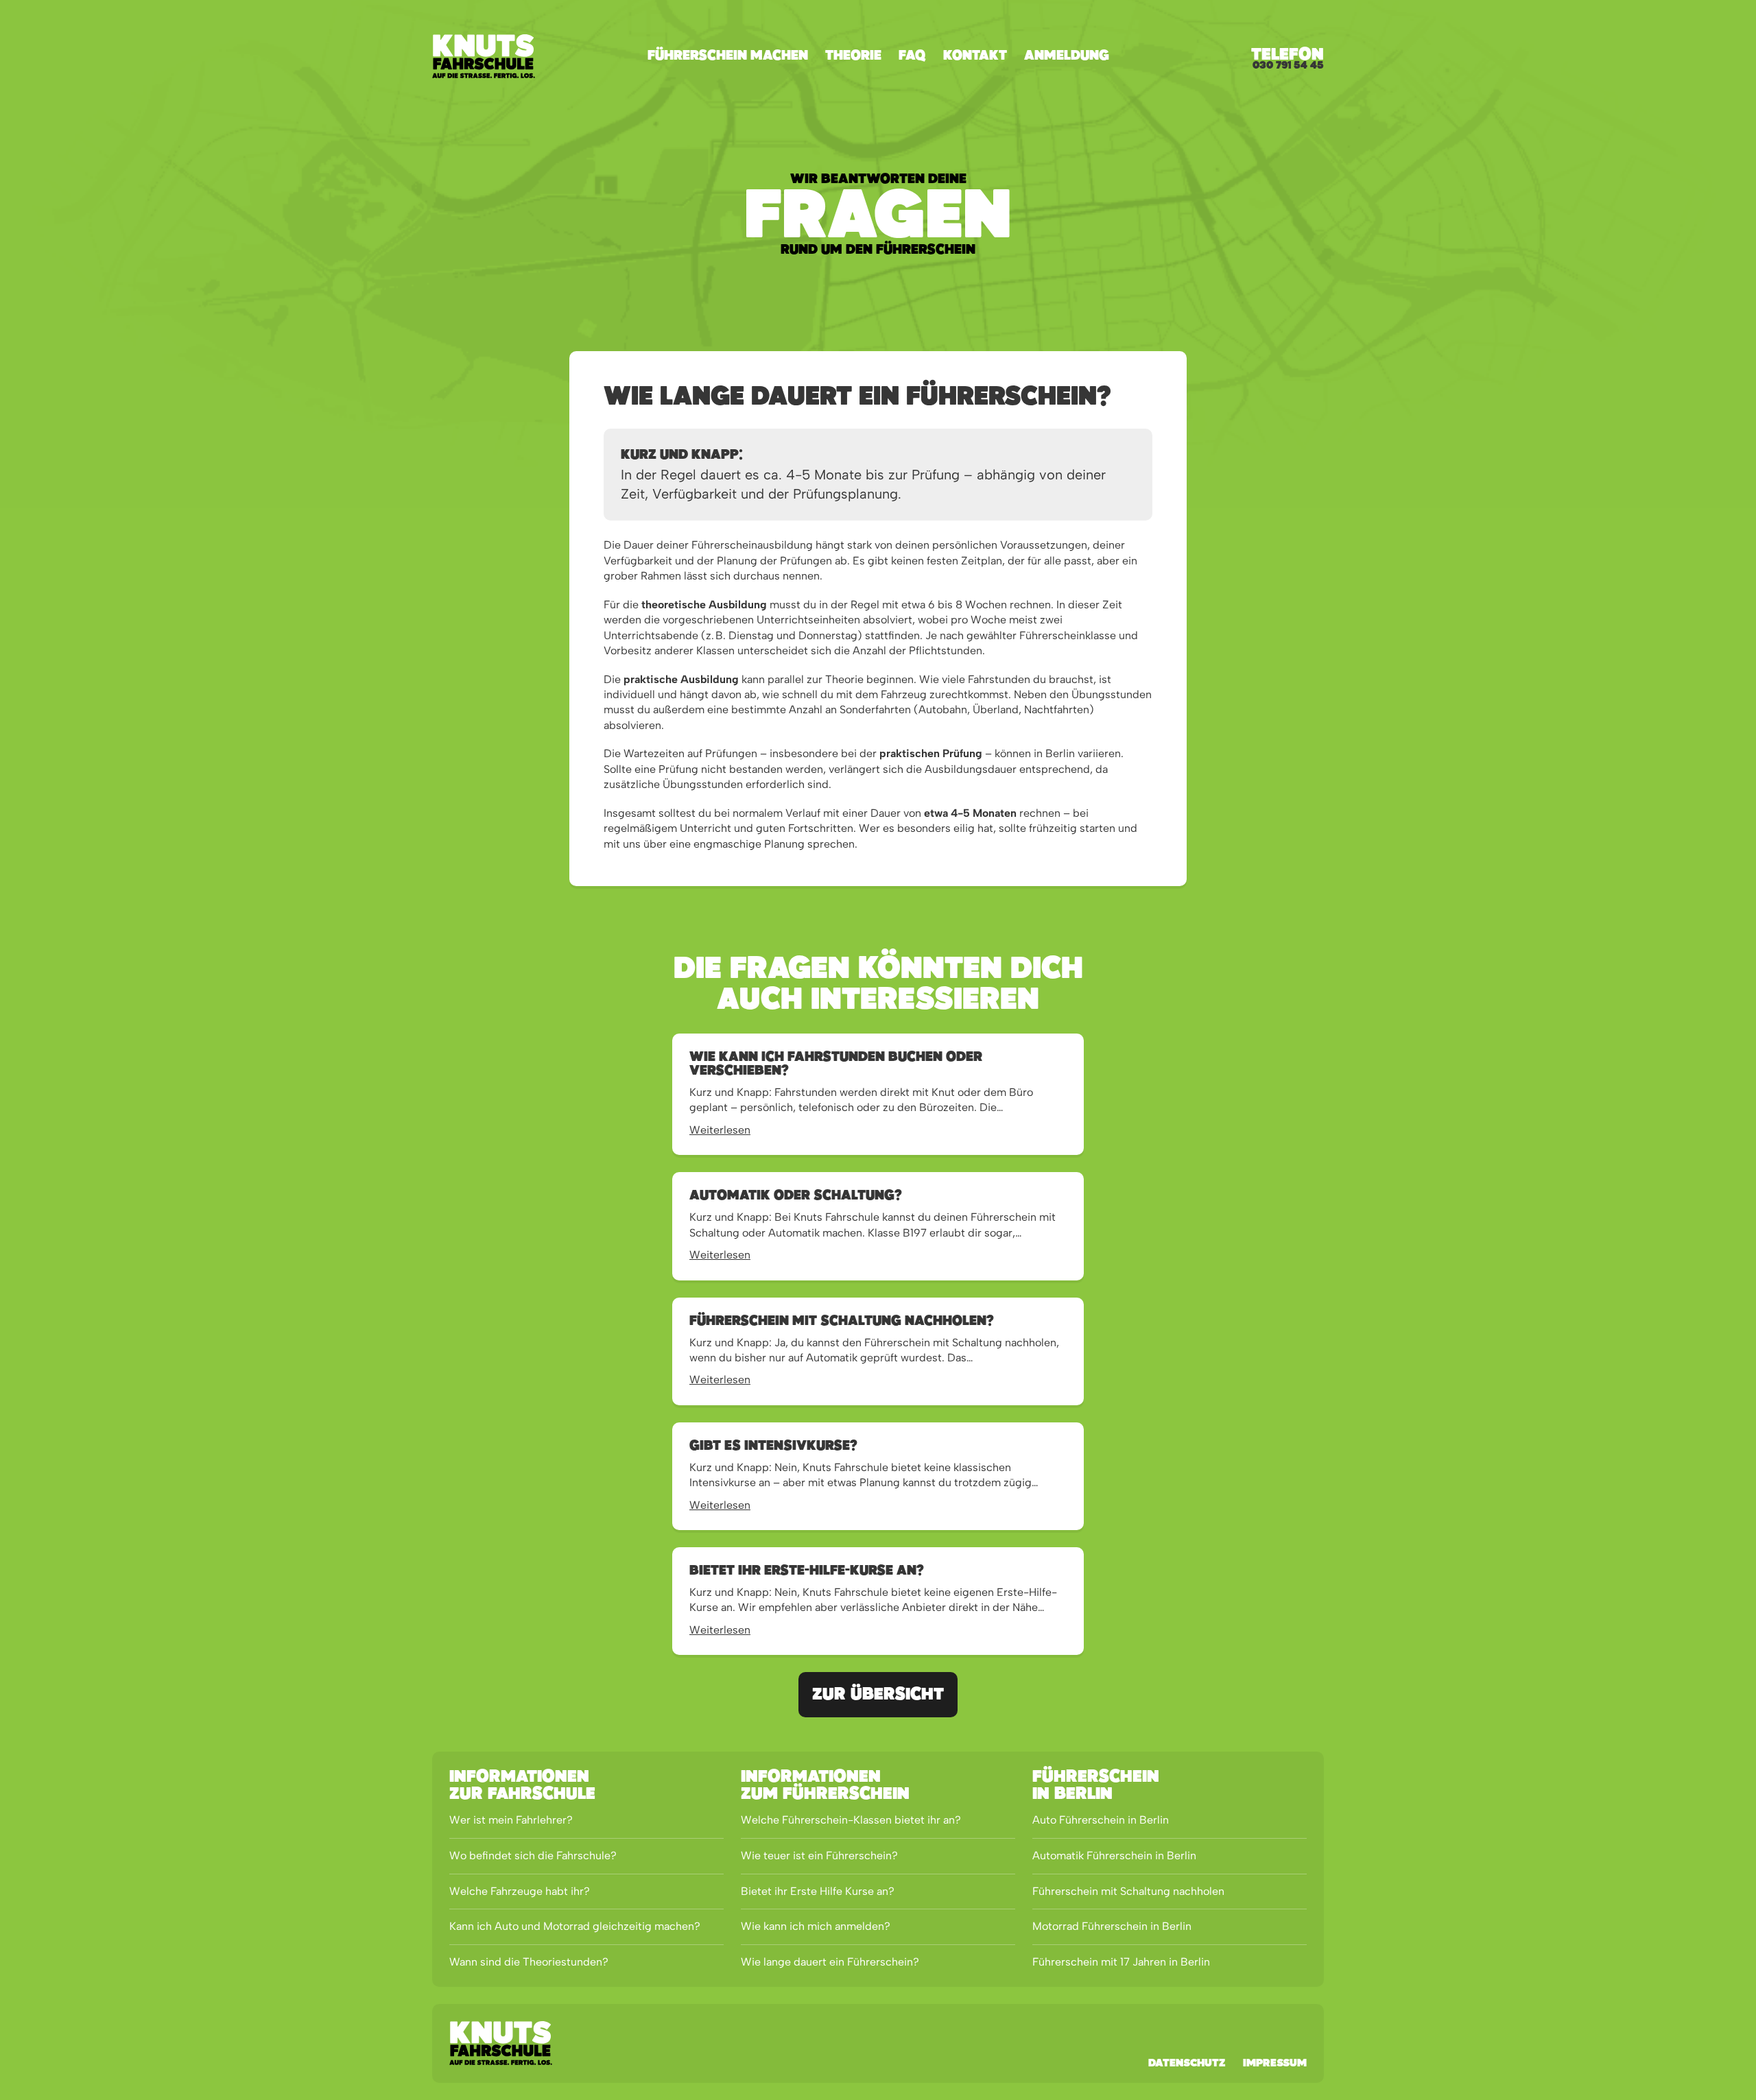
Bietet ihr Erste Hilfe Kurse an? (818, 1891)
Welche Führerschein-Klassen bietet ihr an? (851, 1820)
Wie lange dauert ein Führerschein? (830, 1962)
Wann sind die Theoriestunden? (529, 1962)
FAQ (912, 56)
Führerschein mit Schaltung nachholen (1128, 1891)
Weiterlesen (720, 1130)
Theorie (853, 56)
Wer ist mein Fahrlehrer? (511, 1820)
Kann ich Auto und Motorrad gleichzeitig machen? (575, 1926)
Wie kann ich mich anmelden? (816, 1926)
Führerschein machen (728, 56)
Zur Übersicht (878, 1695)
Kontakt (975, 56)
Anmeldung (1067, 56)
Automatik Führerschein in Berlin (1114, 1856)
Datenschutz (1187, 2064)
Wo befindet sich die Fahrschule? (533, 1856)
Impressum (1275, 2064)
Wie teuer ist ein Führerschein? (819, 1856)
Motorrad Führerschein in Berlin (1112, 1926)
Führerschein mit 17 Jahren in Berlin (1121, 1962)
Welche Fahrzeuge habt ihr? (520, 1891)
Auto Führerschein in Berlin (1101, 1820)
